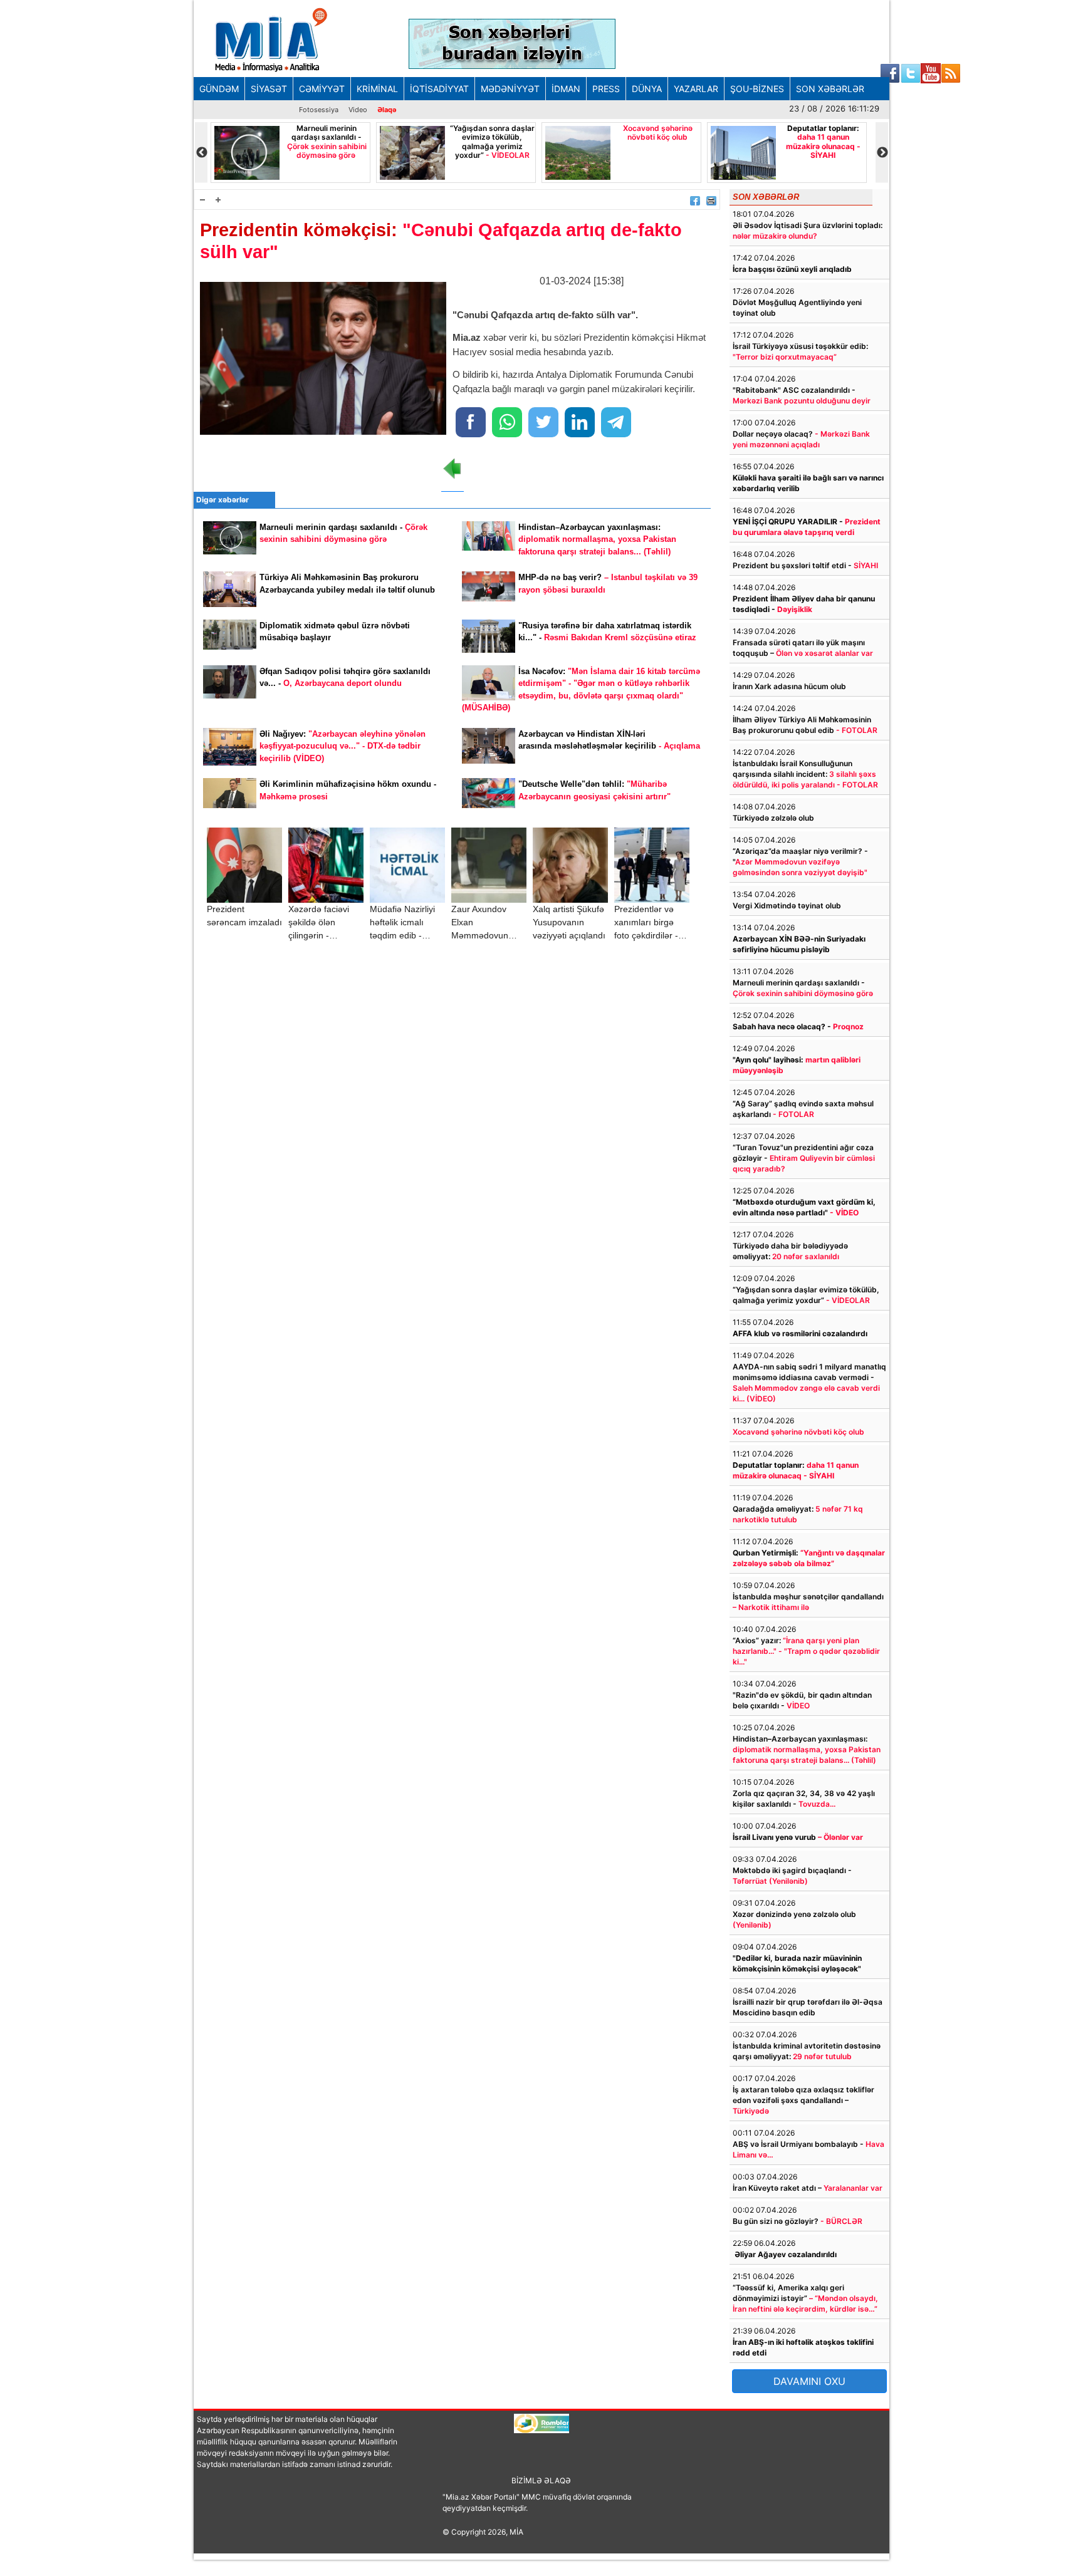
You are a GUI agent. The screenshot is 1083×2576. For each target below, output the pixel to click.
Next (882, 153)
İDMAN (566, 89)
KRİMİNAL (377, 89)
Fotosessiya (319, 110)
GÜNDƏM (219, 89)
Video (358, 110)
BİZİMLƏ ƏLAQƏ (541, 2480)
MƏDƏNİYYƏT (510, 89)
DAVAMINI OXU (809, 2381)
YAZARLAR (696, 89)
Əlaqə (387, 110)
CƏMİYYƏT (322, 89)
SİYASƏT (269, 89)
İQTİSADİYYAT (439, 89)
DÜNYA (647, 89)
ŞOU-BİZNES (757, 89)
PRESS (606, 89)
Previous (201, 153)
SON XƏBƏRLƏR (830, 89)
